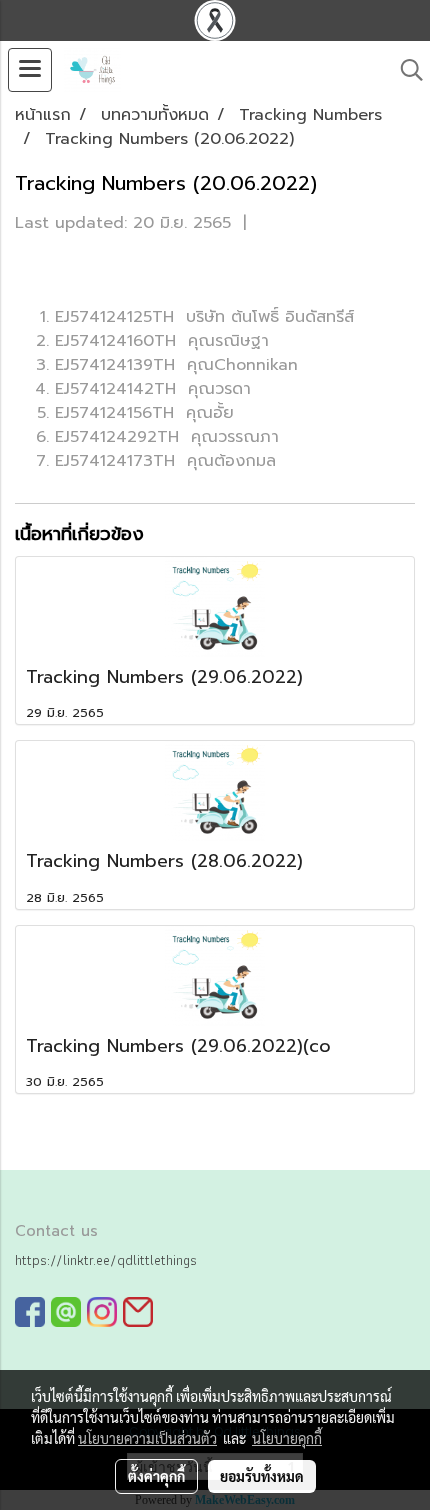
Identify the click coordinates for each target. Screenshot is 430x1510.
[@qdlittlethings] (66, 1311)
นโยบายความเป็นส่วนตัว (147, 1438)
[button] (405, 70)
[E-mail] (138, 1311)
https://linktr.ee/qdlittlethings (106, 1260)
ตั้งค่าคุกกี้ (156, 1476)
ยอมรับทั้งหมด (262, 1476)
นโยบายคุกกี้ (287, 1438)
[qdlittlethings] (30, 1311)
